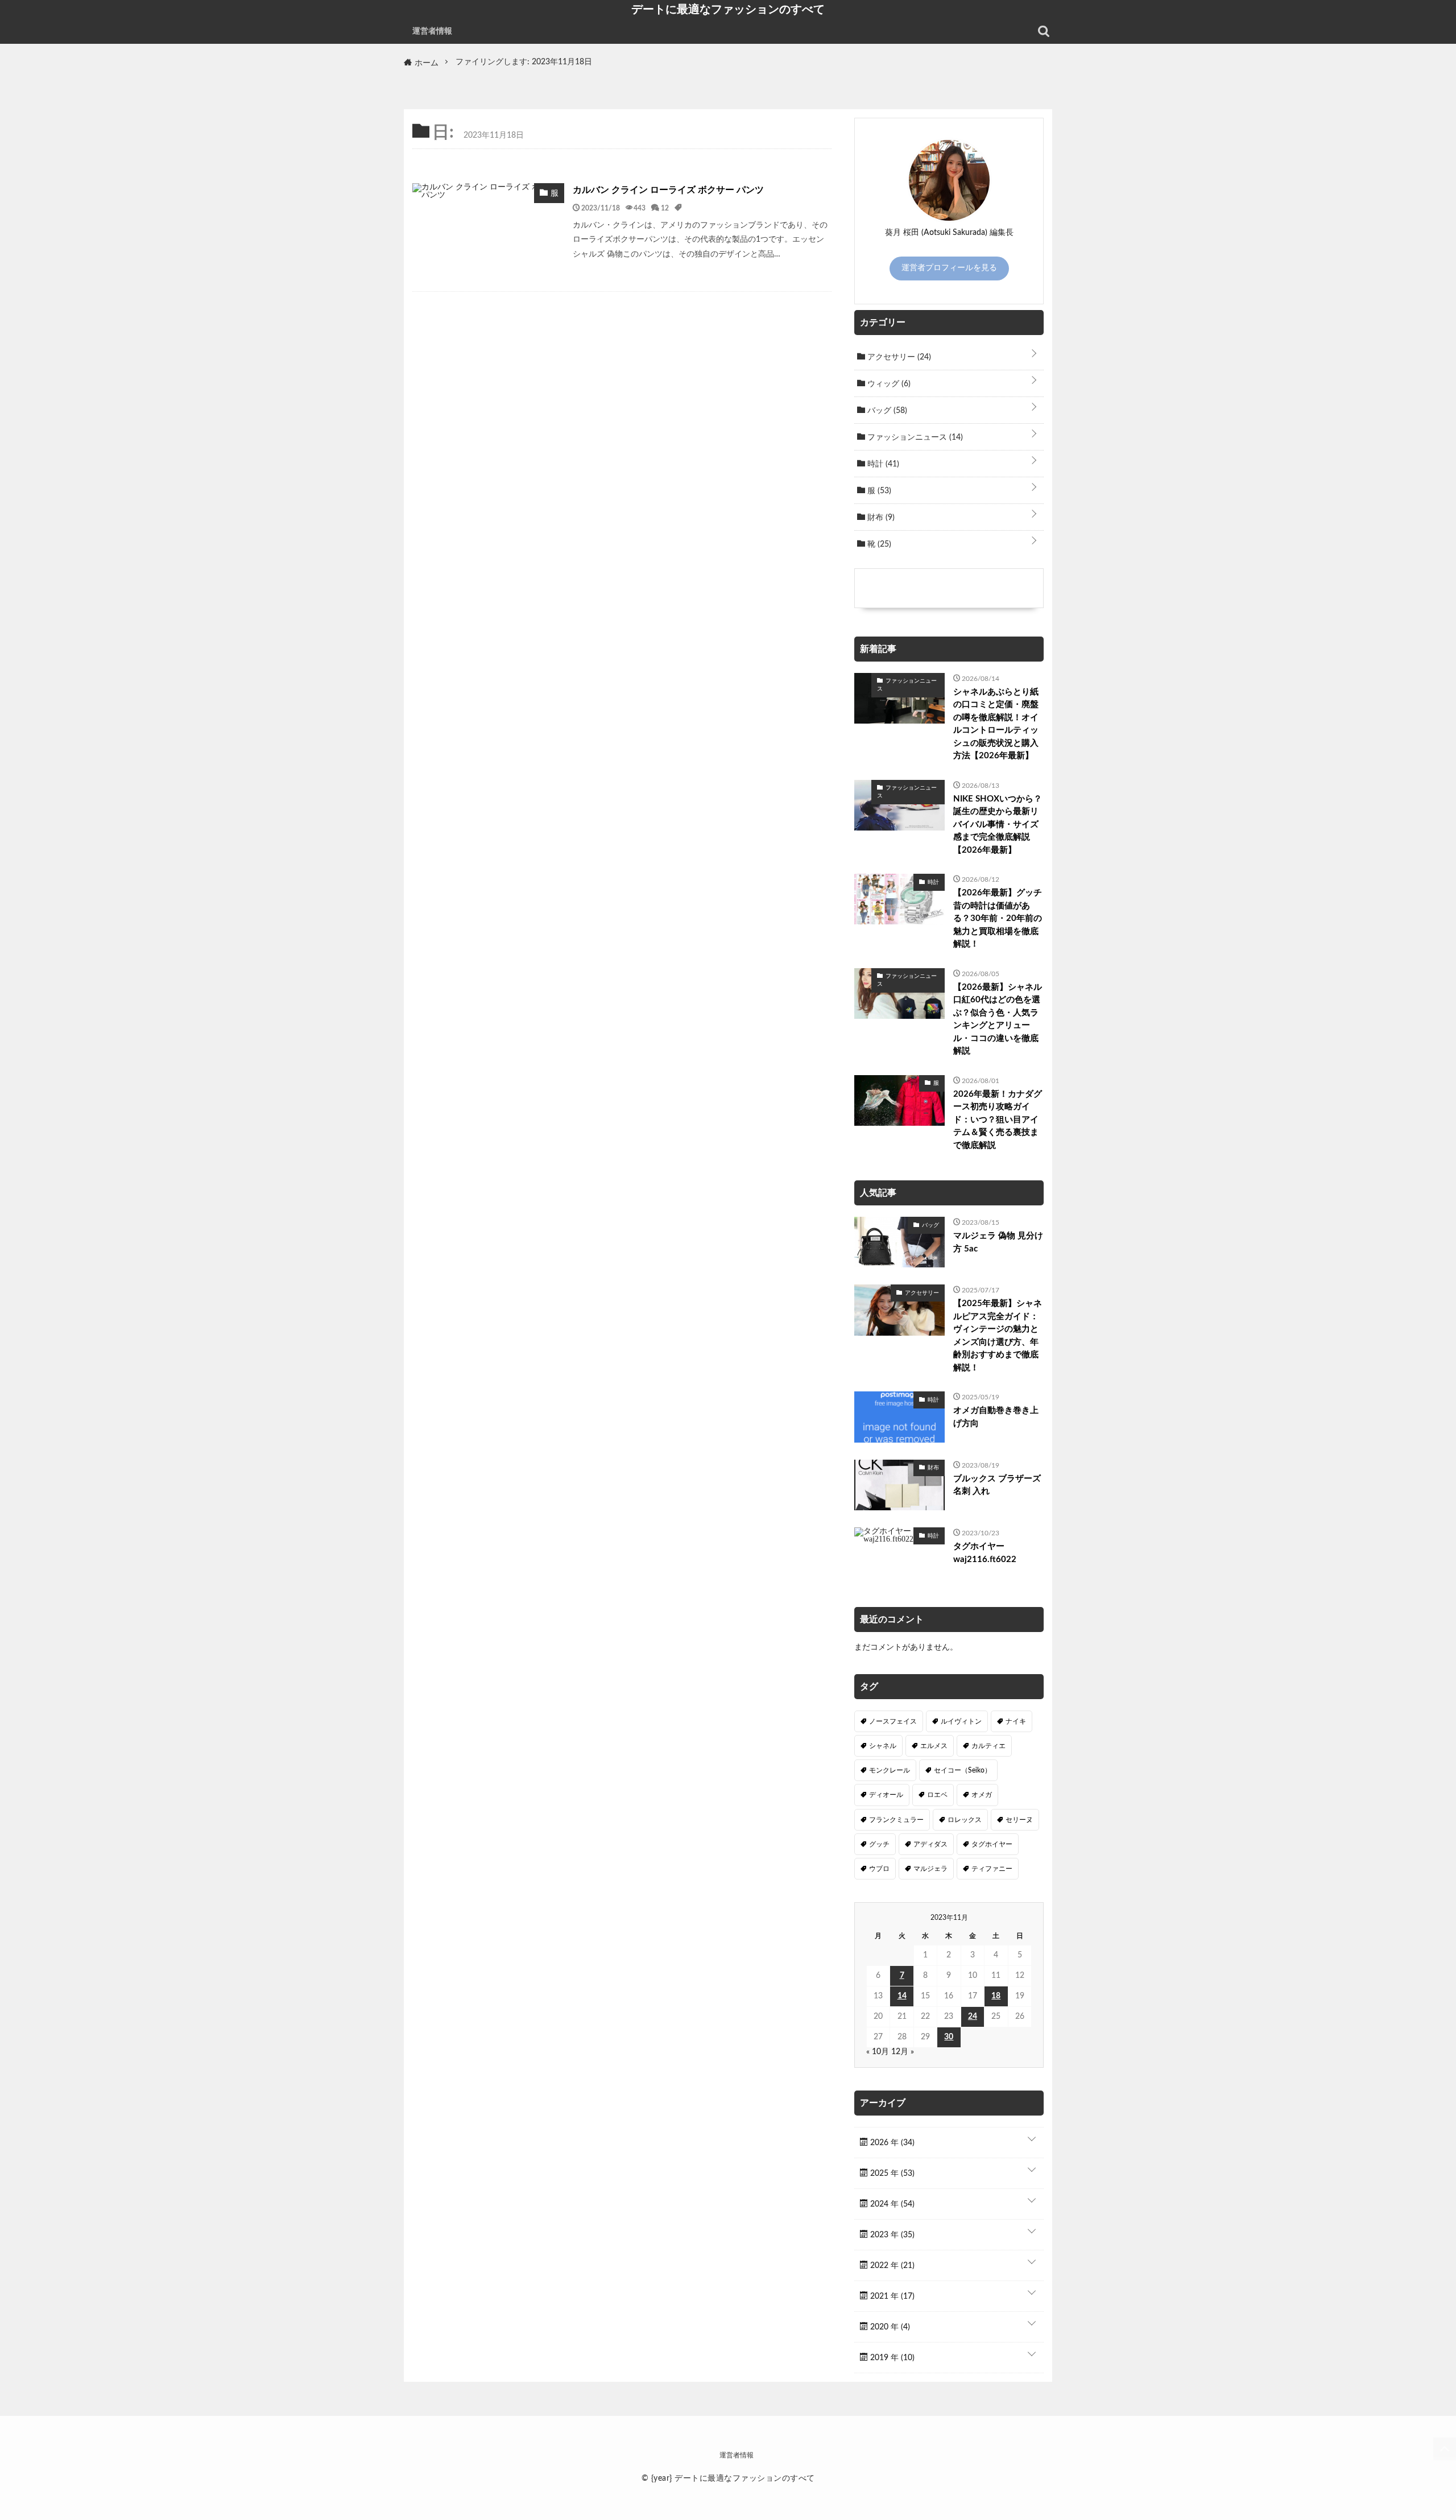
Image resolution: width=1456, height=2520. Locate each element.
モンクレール (890, 1770)
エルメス (934, 1746)
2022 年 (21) (891, 2266)
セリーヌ (1019, 1820)
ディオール (886, 1795)
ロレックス (965, 1820)
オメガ (982, 1795)
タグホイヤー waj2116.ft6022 (985, 1553)
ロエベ (937, 1795)
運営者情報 (432, 31)
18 (996, 1996)
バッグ (886, 411)
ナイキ (1016, 1721)
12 (665, 208)
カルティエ (988, 1746)
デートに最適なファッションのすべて (728, 9)
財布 (880, 518)
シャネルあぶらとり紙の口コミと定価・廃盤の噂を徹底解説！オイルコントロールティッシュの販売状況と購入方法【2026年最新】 (996, 724)
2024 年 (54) (891, 2204)
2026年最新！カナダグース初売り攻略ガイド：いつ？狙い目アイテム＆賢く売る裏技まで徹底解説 (998, 1120)
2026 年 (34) (891, 2143)
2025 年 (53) (891, 2174)
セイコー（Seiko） (963, 1770)
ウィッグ (888, 384)
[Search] (1044, 31)
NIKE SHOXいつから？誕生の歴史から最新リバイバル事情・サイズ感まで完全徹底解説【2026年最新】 (998, 825)
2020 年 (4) (889, 2327)
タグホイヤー (992, 1844)
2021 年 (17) (891, 2296)
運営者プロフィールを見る (949, 268)
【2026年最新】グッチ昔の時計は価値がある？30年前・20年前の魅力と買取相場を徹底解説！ (998, 918)
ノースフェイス (893, 1721)
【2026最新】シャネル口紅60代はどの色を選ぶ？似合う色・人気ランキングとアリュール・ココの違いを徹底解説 (998, 1019)
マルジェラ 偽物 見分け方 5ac (998, 1242)
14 (902, 1996)
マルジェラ (930, 1869)
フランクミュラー (896, 1820)
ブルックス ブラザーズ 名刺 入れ (997, 1485)
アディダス (930, 1844)
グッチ (879, 1844)
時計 (882, 464)
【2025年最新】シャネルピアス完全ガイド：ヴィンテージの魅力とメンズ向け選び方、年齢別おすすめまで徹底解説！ (998, 1336)
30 (949, 2037)
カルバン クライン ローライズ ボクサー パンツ (668, 190)
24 (973, 2017)
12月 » (903, 2052)
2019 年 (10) (891, 2358)
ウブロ (879, 1869)
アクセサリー (898, 357)
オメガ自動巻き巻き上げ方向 (996, 1417)
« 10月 (878, 2052)
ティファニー (992, 1869)
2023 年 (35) (891, 2235)
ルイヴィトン (961, 1721)
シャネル (883, 1746)
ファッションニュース (914, 437)
